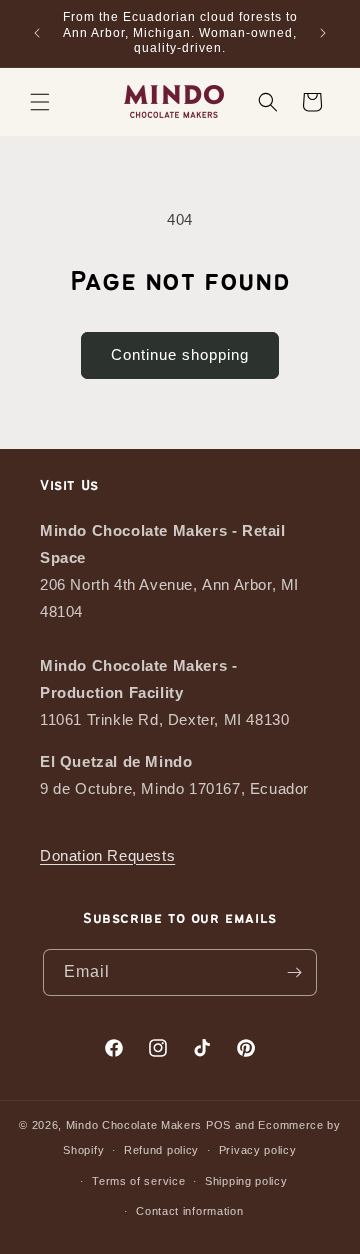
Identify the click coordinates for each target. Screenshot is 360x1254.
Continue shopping (180, 354)
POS (218, 1125)
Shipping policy (246, 1181)
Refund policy (161, 1150)
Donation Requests (107, 855)
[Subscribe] (294, 972)
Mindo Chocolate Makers (134, 1125)
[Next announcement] (323, 33)
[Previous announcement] (37, 33)
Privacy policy (258, 1150)
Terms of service (138, 1181)
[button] (40, 102)
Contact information (189, 1211)
